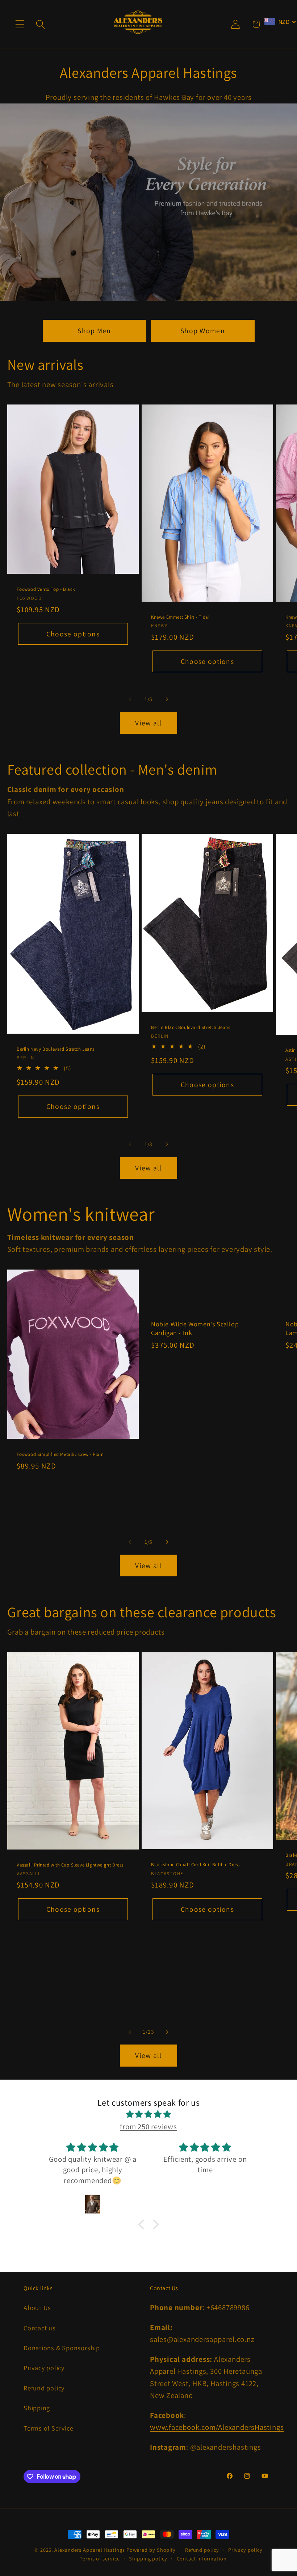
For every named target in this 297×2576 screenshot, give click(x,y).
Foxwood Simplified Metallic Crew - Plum (60, 1454)
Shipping (37, 2408)
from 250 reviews (148, 2126)
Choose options (73, 634)
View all (148, 723)
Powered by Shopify (151, 2550)
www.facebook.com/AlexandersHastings (217, 2427)
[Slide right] (167, 699)
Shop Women (203, 331)
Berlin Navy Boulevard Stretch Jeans (56, 1049)
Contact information (202, 2558)
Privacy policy (44, 2368)
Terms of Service (48, 2428)
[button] (20, 24)
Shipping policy (148, 2558)
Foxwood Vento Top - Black (46, 590)
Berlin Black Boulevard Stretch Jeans (191, 1028)
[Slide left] (130, 699)
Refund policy (44, 2388)
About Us (37, 2308)
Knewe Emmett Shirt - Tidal (180, 617)
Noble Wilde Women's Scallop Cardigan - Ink (195, 1328)
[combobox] (280, 22)
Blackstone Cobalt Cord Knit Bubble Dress (195, 1865)
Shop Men (94, 331)
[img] (149, 2114)
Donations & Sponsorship (62, 2348)
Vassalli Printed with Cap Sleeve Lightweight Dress (70, 1865)
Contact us (40, 2328)
